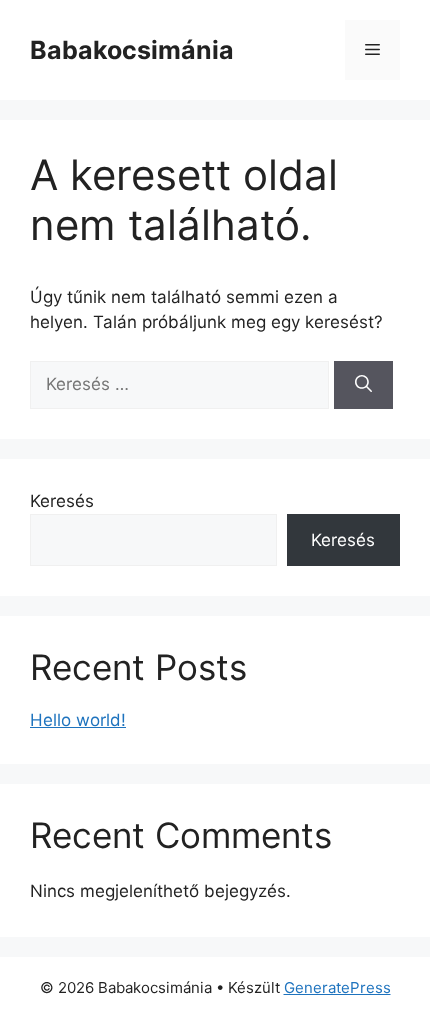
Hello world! (78, 720)
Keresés (62, 501)
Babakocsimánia (132, 50)
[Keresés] (363, 385)
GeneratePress (337, 987)
